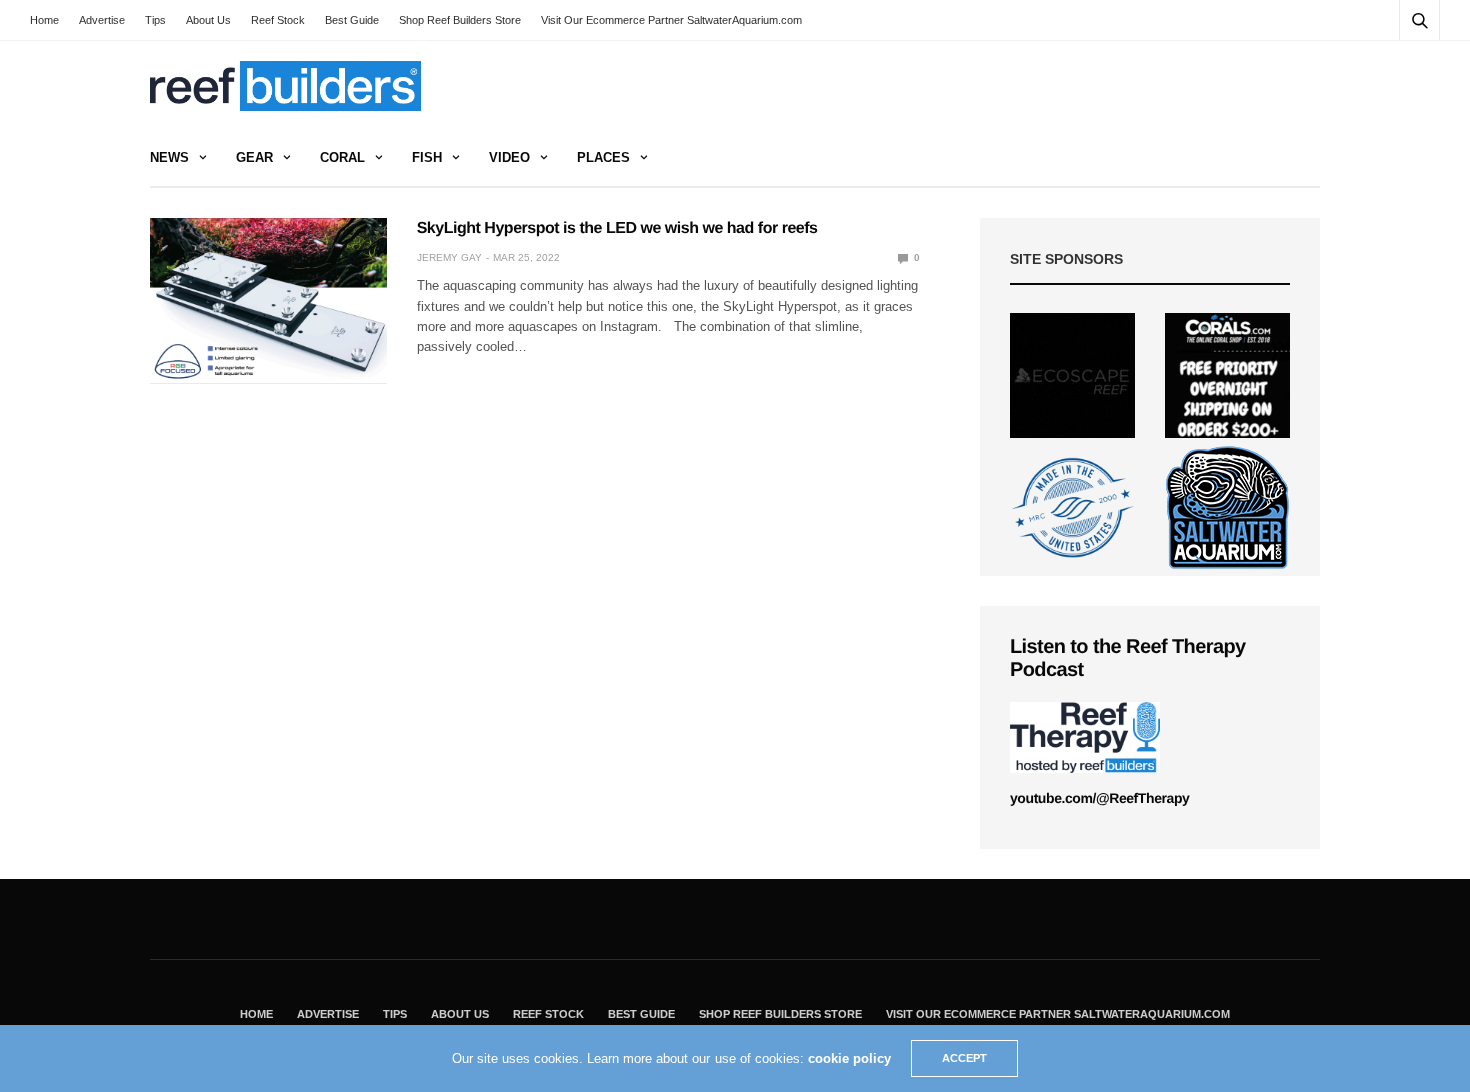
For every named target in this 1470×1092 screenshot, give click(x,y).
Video (509, 157)
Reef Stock (278, 20)
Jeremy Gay (449, 257)
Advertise (102, 20)
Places (603, 157)
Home (44, 20)
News (169, 157)
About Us (208, 20)
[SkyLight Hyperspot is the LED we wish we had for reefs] (268, 301)
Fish (427, 157)
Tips (155, 20)
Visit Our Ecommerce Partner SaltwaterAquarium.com (671, 20)
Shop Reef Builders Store (460, 20)
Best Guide (352, 20)
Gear (254, 157)
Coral (342, 157)
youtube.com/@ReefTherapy (1099, 798)
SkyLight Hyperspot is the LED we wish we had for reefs (617, 228)
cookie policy (849, 1058)
